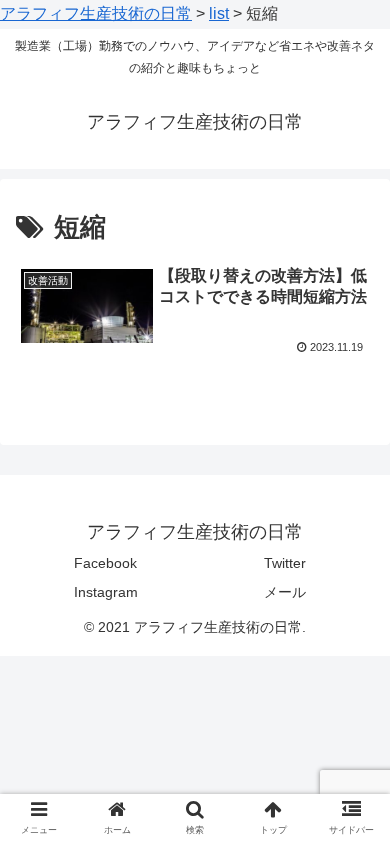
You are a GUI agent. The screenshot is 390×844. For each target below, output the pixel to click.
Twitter (285, 563)
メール (285, 592)
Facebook (105, 563)
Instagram (106, 592)
